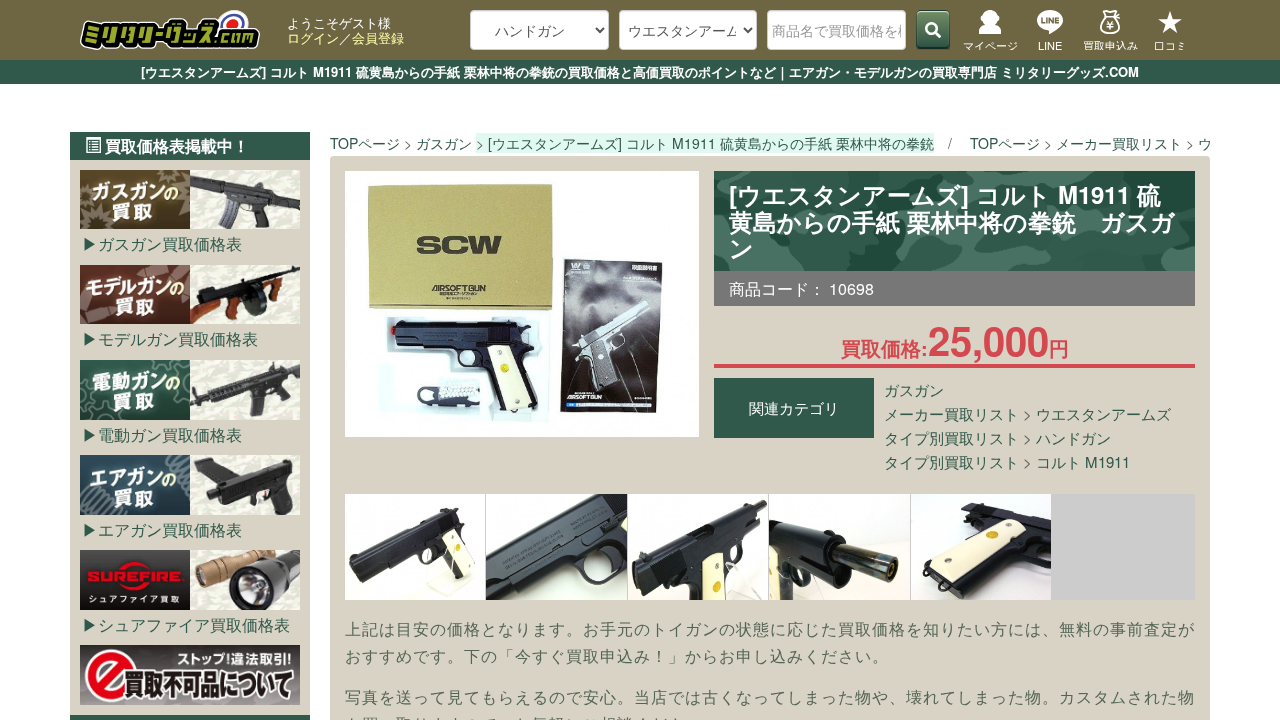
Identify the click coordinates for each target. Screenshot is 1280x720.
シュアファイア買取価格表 (194, 624)
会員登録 (378, 37)
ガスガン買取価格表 (170, 243)
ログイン (313, 37)
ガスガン (914, 389)
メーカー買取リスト (951, 413)
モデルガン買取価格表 (178, 338)
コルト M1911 (1083, 461)
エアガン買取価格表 (170, 529)
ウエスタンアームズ (1103, 413)
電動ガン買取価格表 (170, 434)
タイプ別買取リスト (951, 437)
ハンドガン (1073, 437)
